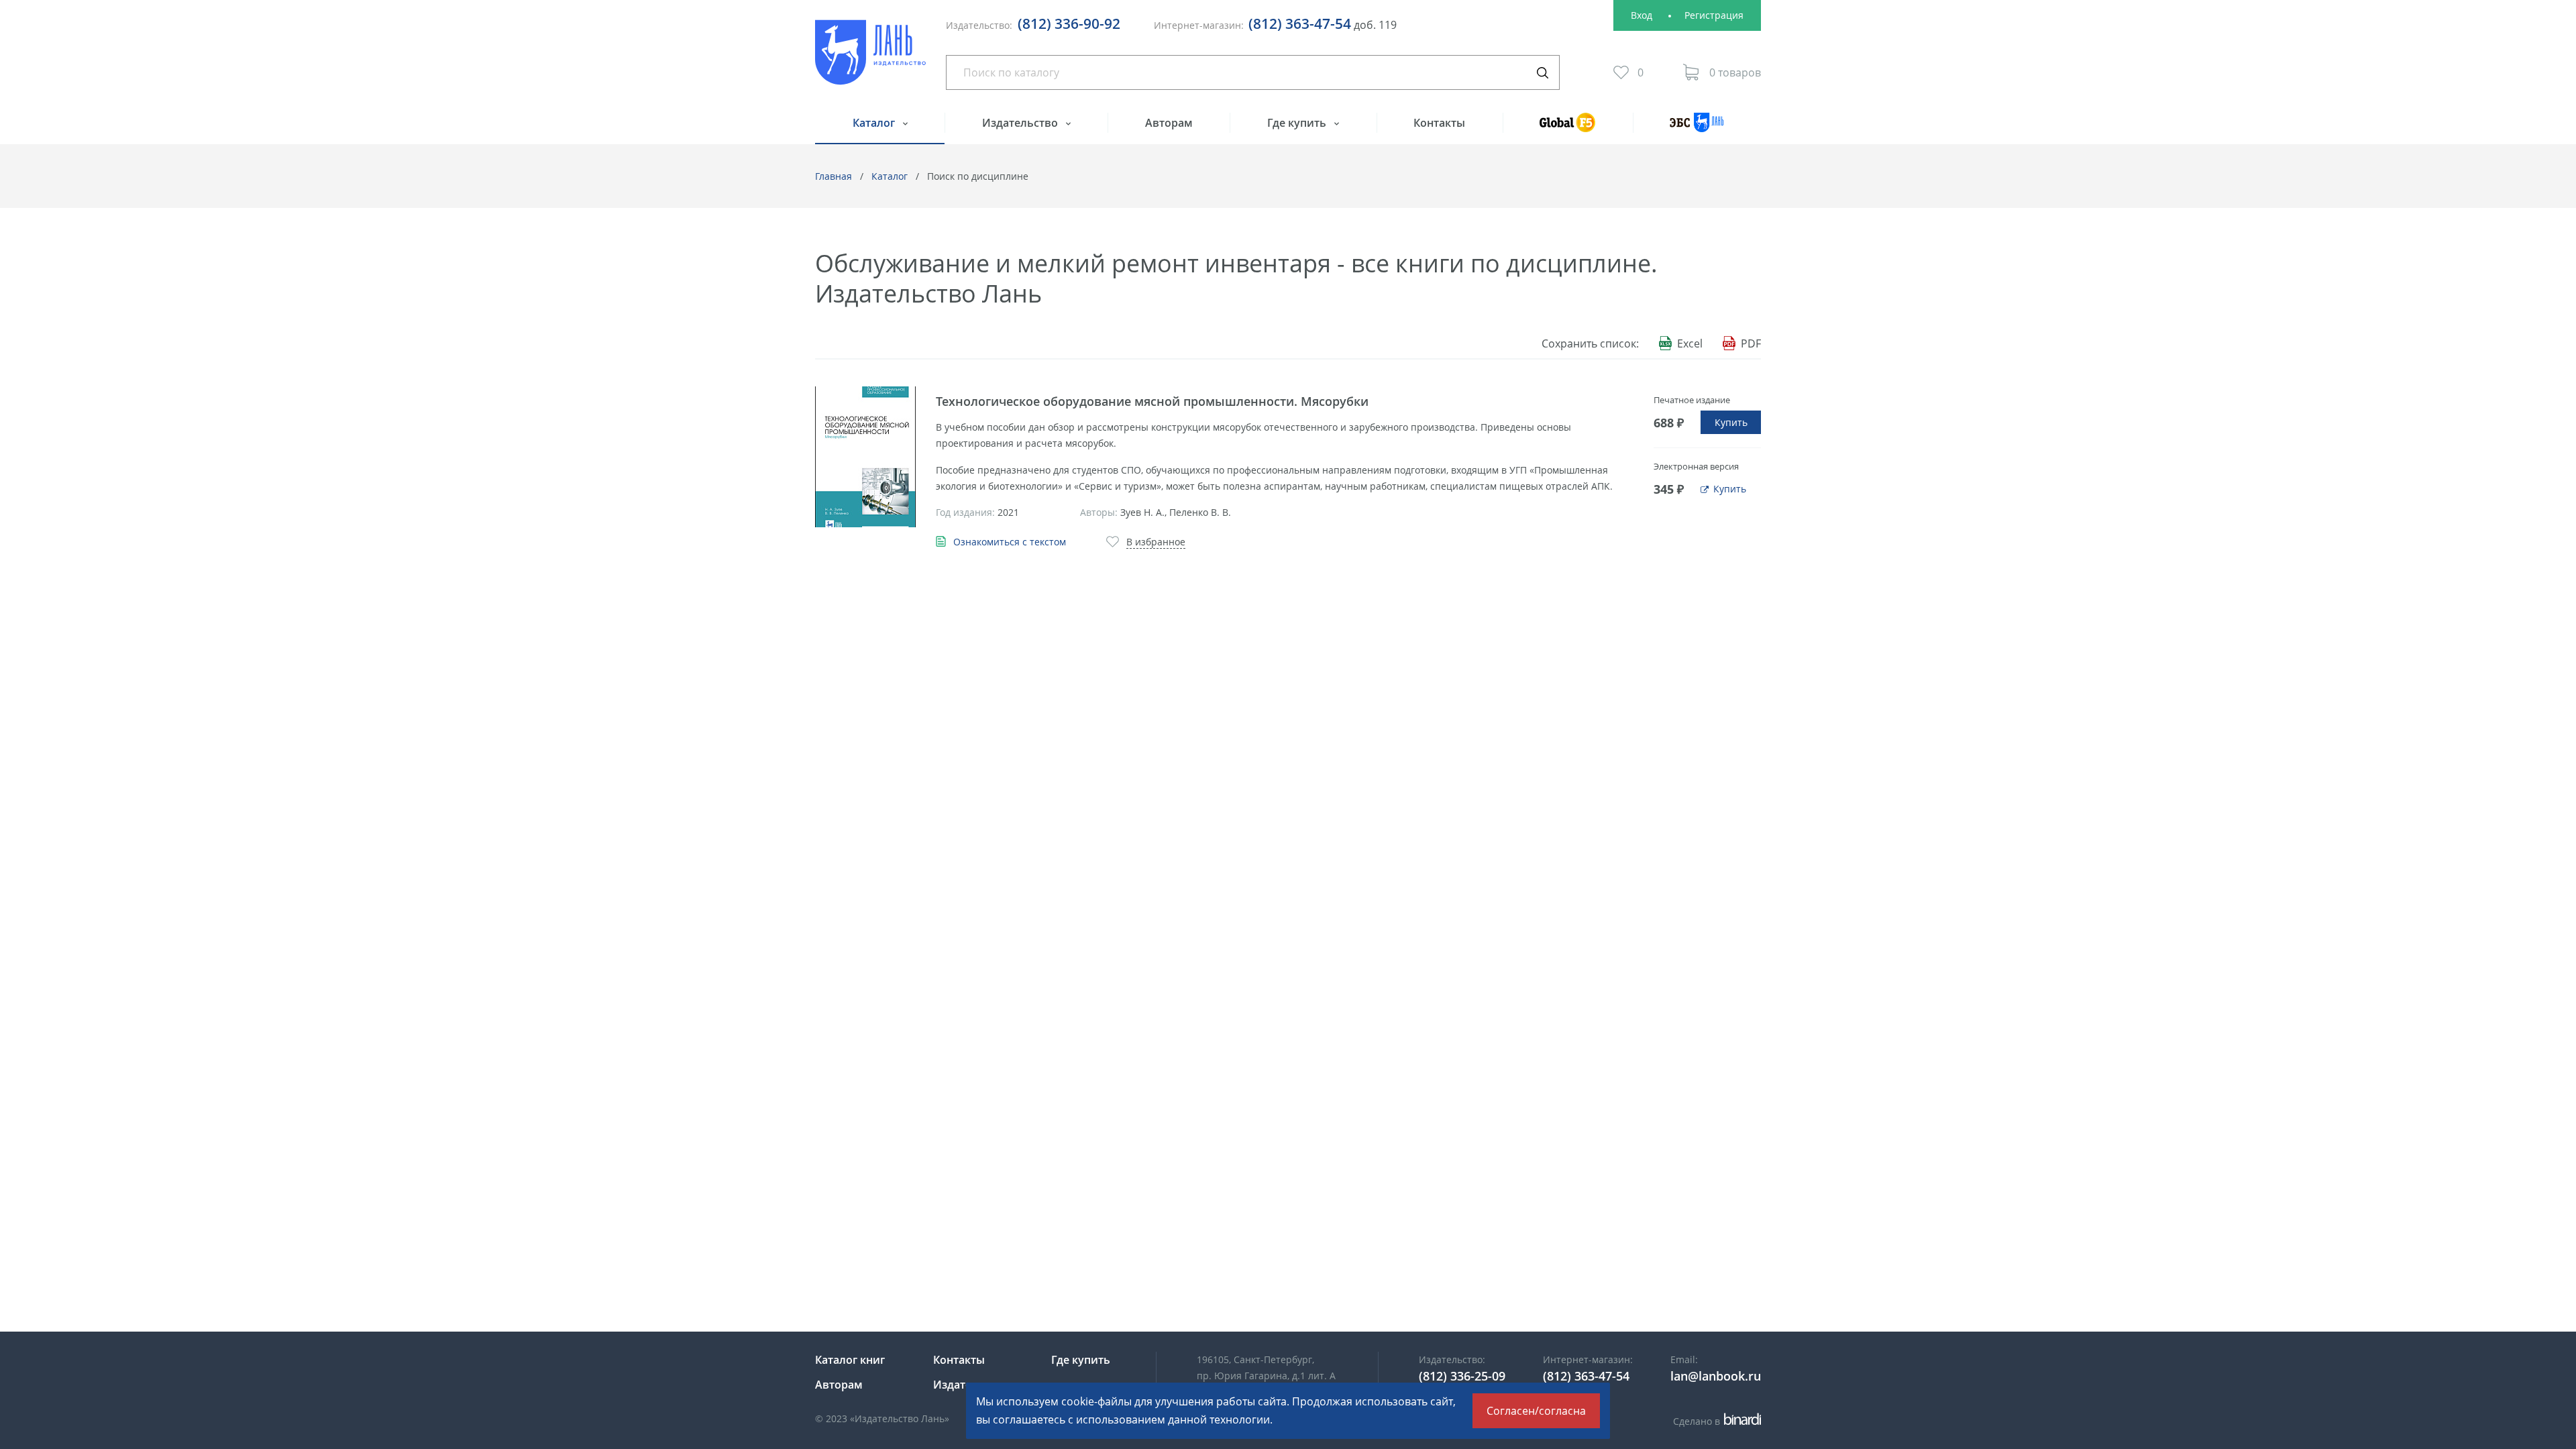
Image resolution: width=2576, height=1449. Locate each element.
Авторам (1169, 123)
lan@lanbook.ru (1716, 1376)
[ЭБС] (1697, 128)
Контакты (1439, 123)
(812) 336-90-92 (1069, 23)
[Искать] (1542, 72)
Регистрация (1714, 15)
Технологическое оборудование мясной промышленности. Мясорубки (1152, 401)
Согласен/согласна (1536, 1411)
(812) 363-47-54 (1300, 23)
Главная (834, 176)
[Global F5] (1568, 128)
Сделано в (1715, 1421)
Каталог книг (850, 1360)
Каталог (875, 123)
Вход (1642, 15)
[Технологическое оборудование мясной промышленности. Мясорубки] (865, 457)
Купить (1731, 422)
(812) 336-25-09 (1462, 1376)
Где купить (1298, 123)
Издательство (1021, 123)
